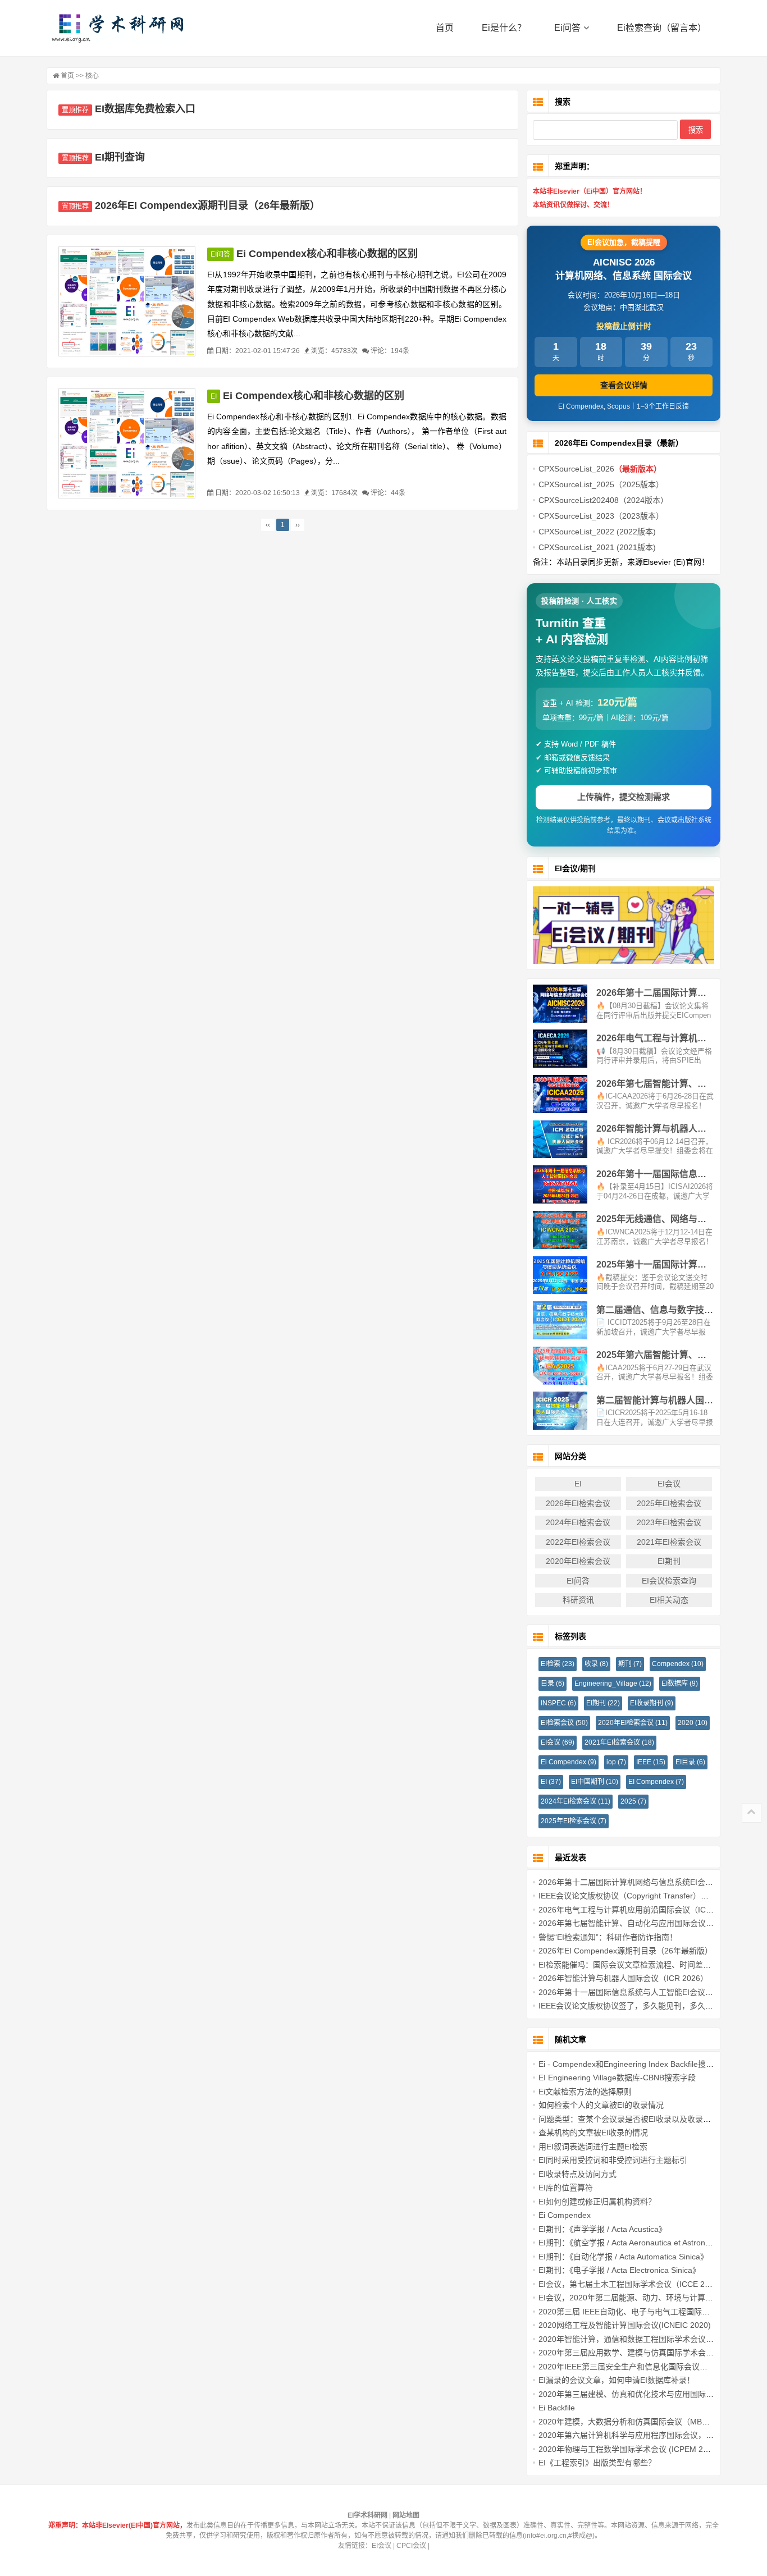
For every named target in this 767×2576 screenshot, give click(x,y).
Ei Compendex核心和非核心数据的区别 (327, 254)
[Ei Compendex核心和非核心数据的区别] (127, 301)
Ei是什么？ (504, 28)
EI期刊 (669, 1561)
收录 (596, 1664)
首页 (445, 28)
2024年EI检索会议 (578, 1522)
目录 (553, 1683)
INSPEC (558, 1703)
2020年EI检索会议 (578, 1561)
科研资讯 (578, 1600)
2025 (633, 1801)
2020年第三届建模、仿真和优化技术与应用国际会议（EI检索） (649, 2394)
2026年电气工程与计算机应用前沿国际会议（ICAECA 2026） (646, 1910)
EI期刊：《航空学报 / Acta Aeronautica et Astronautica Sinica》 (648, 2243)
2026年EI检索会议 (578, 1503)
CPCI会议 (411, 2546)
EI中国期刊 (595, 1782)
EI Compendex (656, 1782)
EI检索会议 (564, 1723)
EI (214, 396)
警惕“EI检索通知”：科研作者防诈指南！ (608, 1937)
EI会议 (669, 1484)
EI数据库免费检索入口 (145, 109)
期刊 (630, 1664)
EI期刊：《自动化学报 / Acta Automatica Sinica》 (623, 2257)
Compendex (678, 1664)
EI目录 (690, 1762)
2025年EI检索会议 (669, 1503)
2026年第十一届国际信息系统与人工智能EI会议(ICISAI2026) (645, 1992)
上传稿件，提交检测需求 (624, 797)
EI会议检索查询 (669, 1581)
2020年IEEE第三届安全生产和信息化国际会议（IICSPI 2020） (648, 2367)
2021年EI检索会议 (669, 1542)
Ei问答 (567, 28)
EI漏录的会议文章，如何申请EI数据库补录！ (617, 2380)
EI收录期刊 (652, 1703)
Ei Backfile (557, 2408)
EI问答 (220, 254)
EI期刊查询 (120, 157)
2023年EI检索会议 (669, 1522)
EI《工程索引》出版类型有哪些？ (597, 2463)
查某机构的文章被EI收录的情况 (593, 2133)
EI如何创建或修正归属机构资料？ (597, 2202)
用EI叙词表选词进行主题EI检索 (593, 2147)
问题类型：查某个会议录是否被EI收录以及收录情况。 (633, 2119)
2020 (693, 1723)
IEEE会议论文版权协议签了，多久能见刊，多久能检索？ (638, 2006)
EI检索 (558, 1664)
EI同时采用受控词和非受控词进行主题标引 (613, 2160)
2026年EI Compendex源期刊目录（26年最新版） (207, 205)
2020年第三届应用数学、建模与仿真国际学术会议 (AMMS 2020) (652, 2353)
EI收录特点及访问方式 (577, 2174)
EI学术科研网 (117, 28)
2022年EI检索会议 (578, 1542)
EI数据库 (680, 1683)
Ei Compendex (569, 1762)
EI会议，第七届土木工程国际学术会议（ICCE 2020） (632, 2284)
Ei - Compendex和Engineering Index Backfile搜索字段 (634, 2064)
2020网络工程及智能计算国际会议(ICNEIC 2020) (625, 2325)
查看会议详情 (624, 385)
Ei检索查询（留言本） (662, 28)
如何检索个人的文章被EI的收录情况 (601, 2105)
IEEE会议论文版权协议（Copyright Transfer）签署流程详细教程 (651, 1896)
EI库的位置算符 (566, 2188)
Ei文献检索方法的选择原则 (585, 2092)
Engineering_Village (613, 1683)
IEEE (651, 1762)
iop (616, 1762)
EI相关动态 (669, 1600)
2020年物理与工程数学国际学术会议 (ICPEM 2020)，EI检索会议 (652, 2449)
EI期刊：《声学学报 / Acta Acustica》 (602, 2229)
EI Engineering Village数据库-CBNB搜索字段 (617, 2078)
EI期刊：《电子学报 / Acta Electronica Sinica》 (619, 2270)
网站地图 (406, 2515)
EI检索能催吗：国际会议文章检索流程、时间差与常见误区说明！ (652, 1965)
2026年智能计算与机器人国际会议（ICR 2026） (623, 1978)
